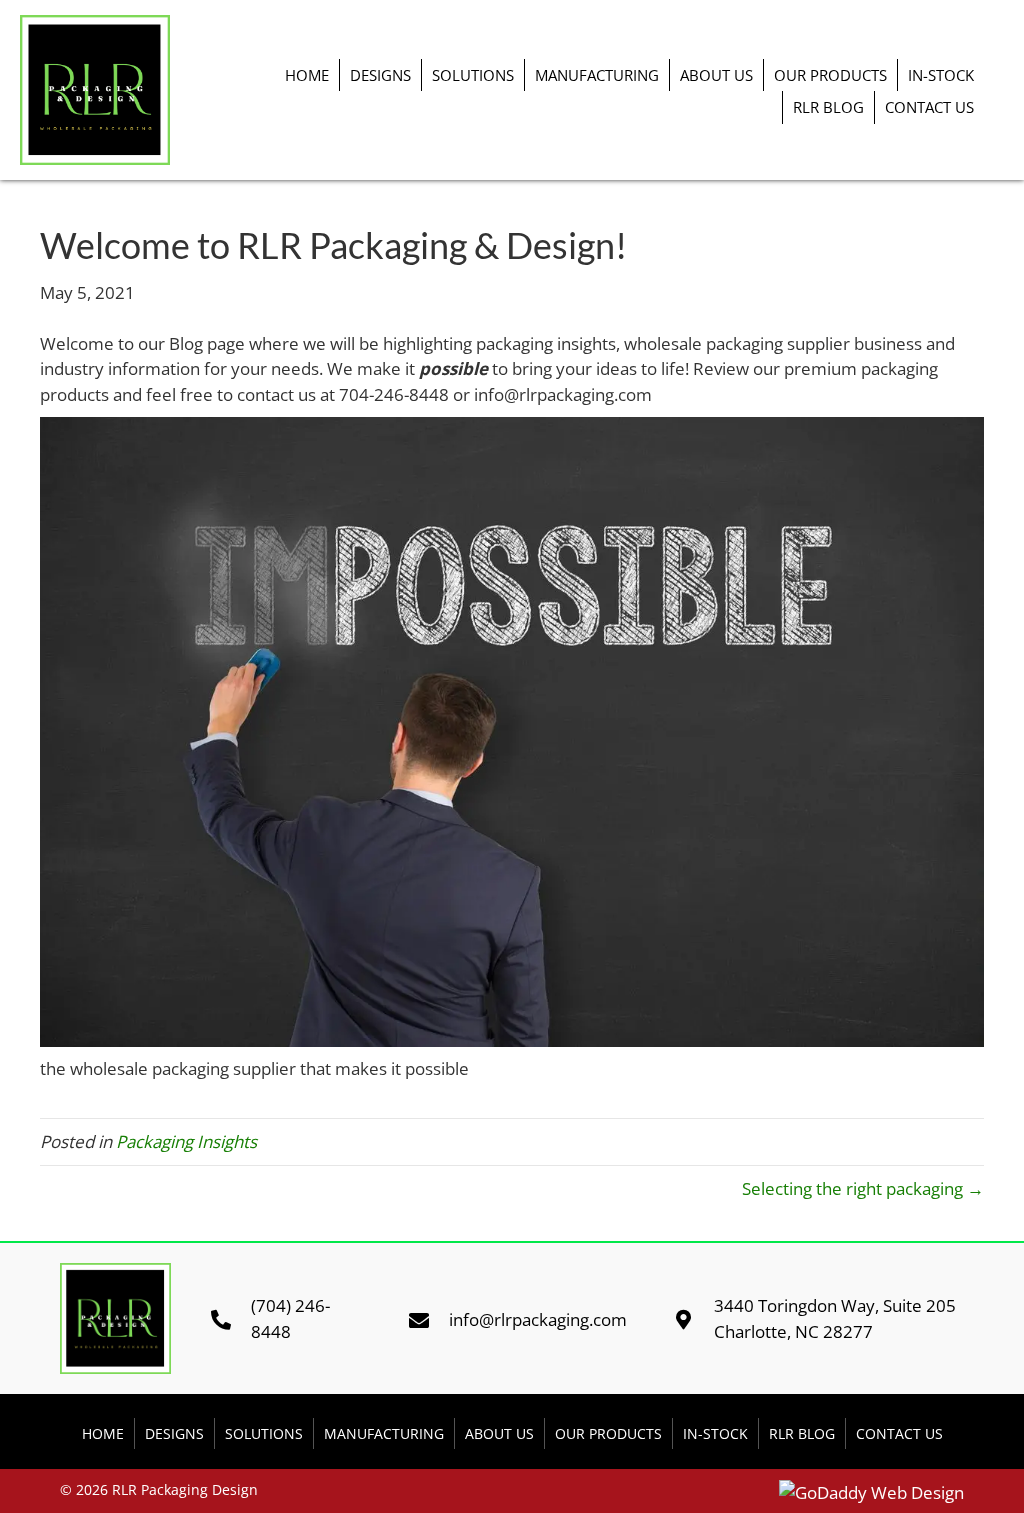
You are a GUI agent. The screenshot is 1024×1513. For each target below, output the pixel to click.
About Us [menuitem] (716, 75)
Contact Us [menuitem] (929, 107)
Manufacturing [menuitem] (597, 75)
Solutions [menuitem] (473, 75)
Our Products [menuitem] (830, 75)
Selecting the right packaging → (863, 1188)
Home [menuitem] (307, 75)
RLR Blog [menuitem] (828, 107)
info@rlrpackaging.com (538, 1319)
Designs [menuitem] (380, 75)
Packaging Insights (186, 1141)
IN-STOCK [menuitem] (941, 75)
